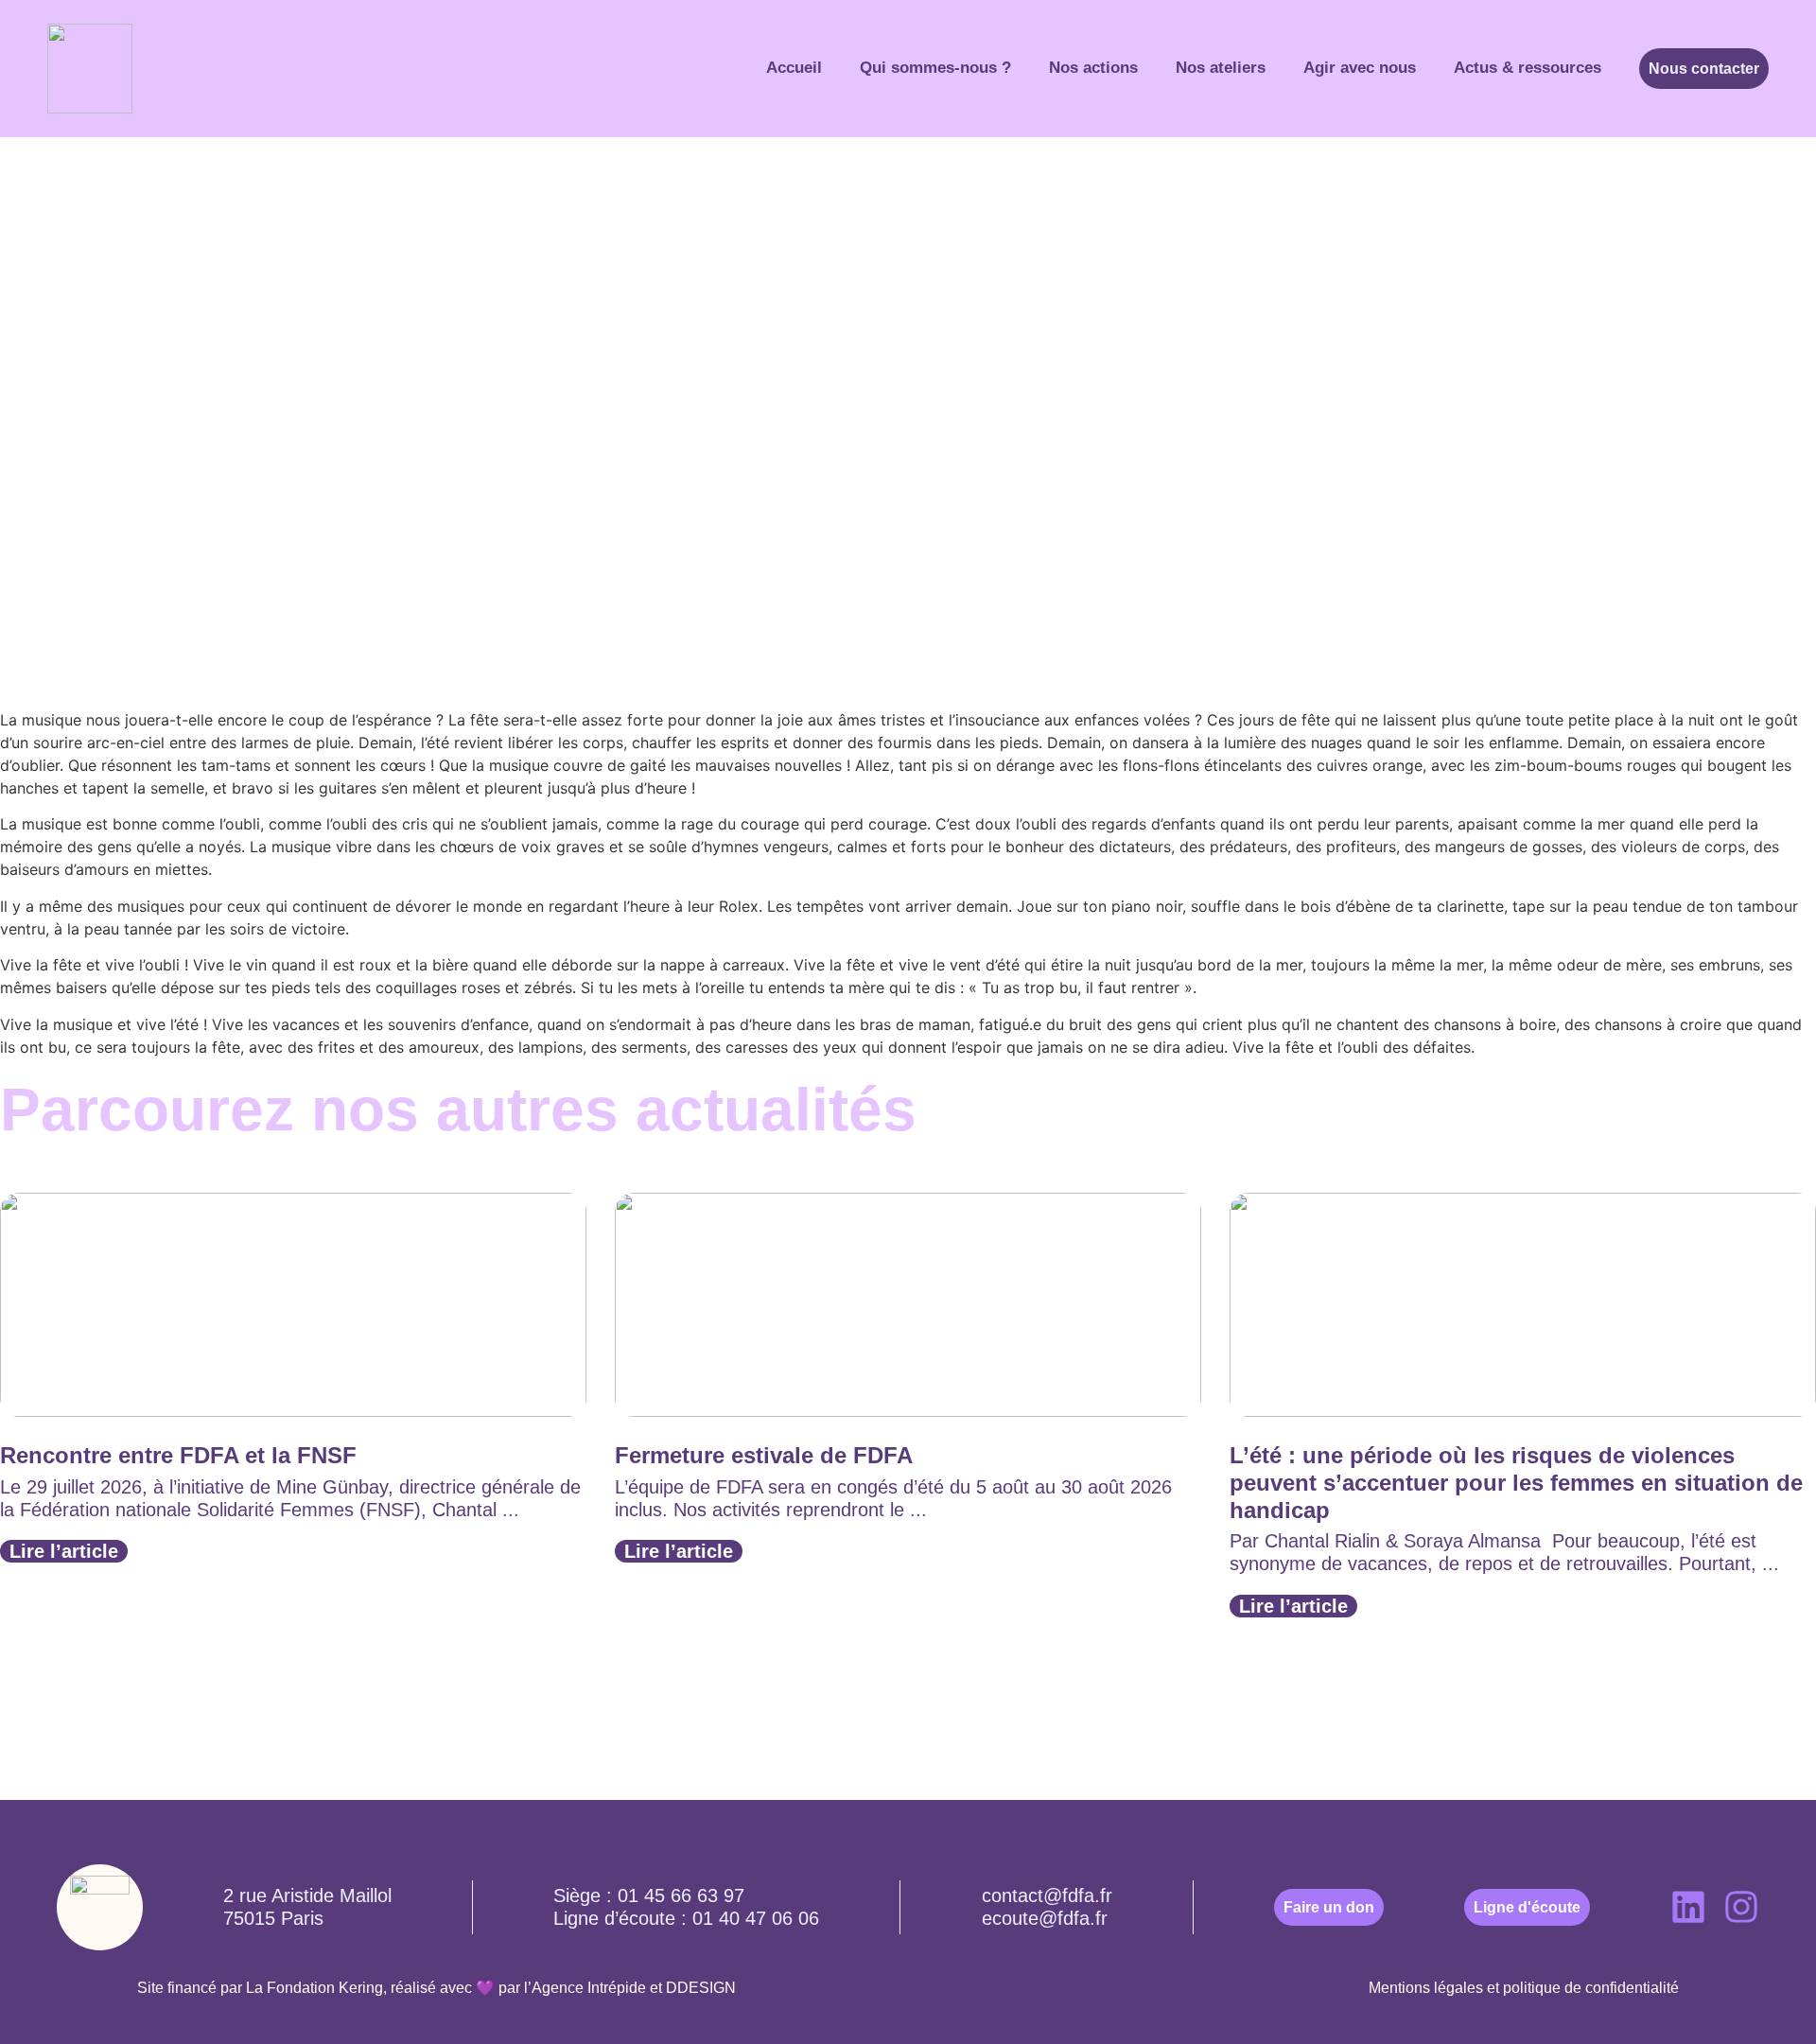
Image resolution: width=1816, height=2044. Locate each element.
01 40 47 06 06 (756, 1918)
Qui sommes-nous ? (935, 68)
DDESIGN (701, 1988)
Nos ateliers (1221, 68)
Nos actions (1093, 68)
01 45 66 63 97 (681, 1896)
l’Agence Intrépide (585, 1988)
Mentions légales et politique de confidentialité (1524, 1988)
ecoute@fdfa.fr (1045, 1918)
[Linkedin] (1688, 1907)
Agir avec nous (1360, 68)
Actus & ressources (1528, 68)
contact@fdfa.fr (1047, 1896)
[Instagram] (1741, 1907)
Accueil (794, 68)
